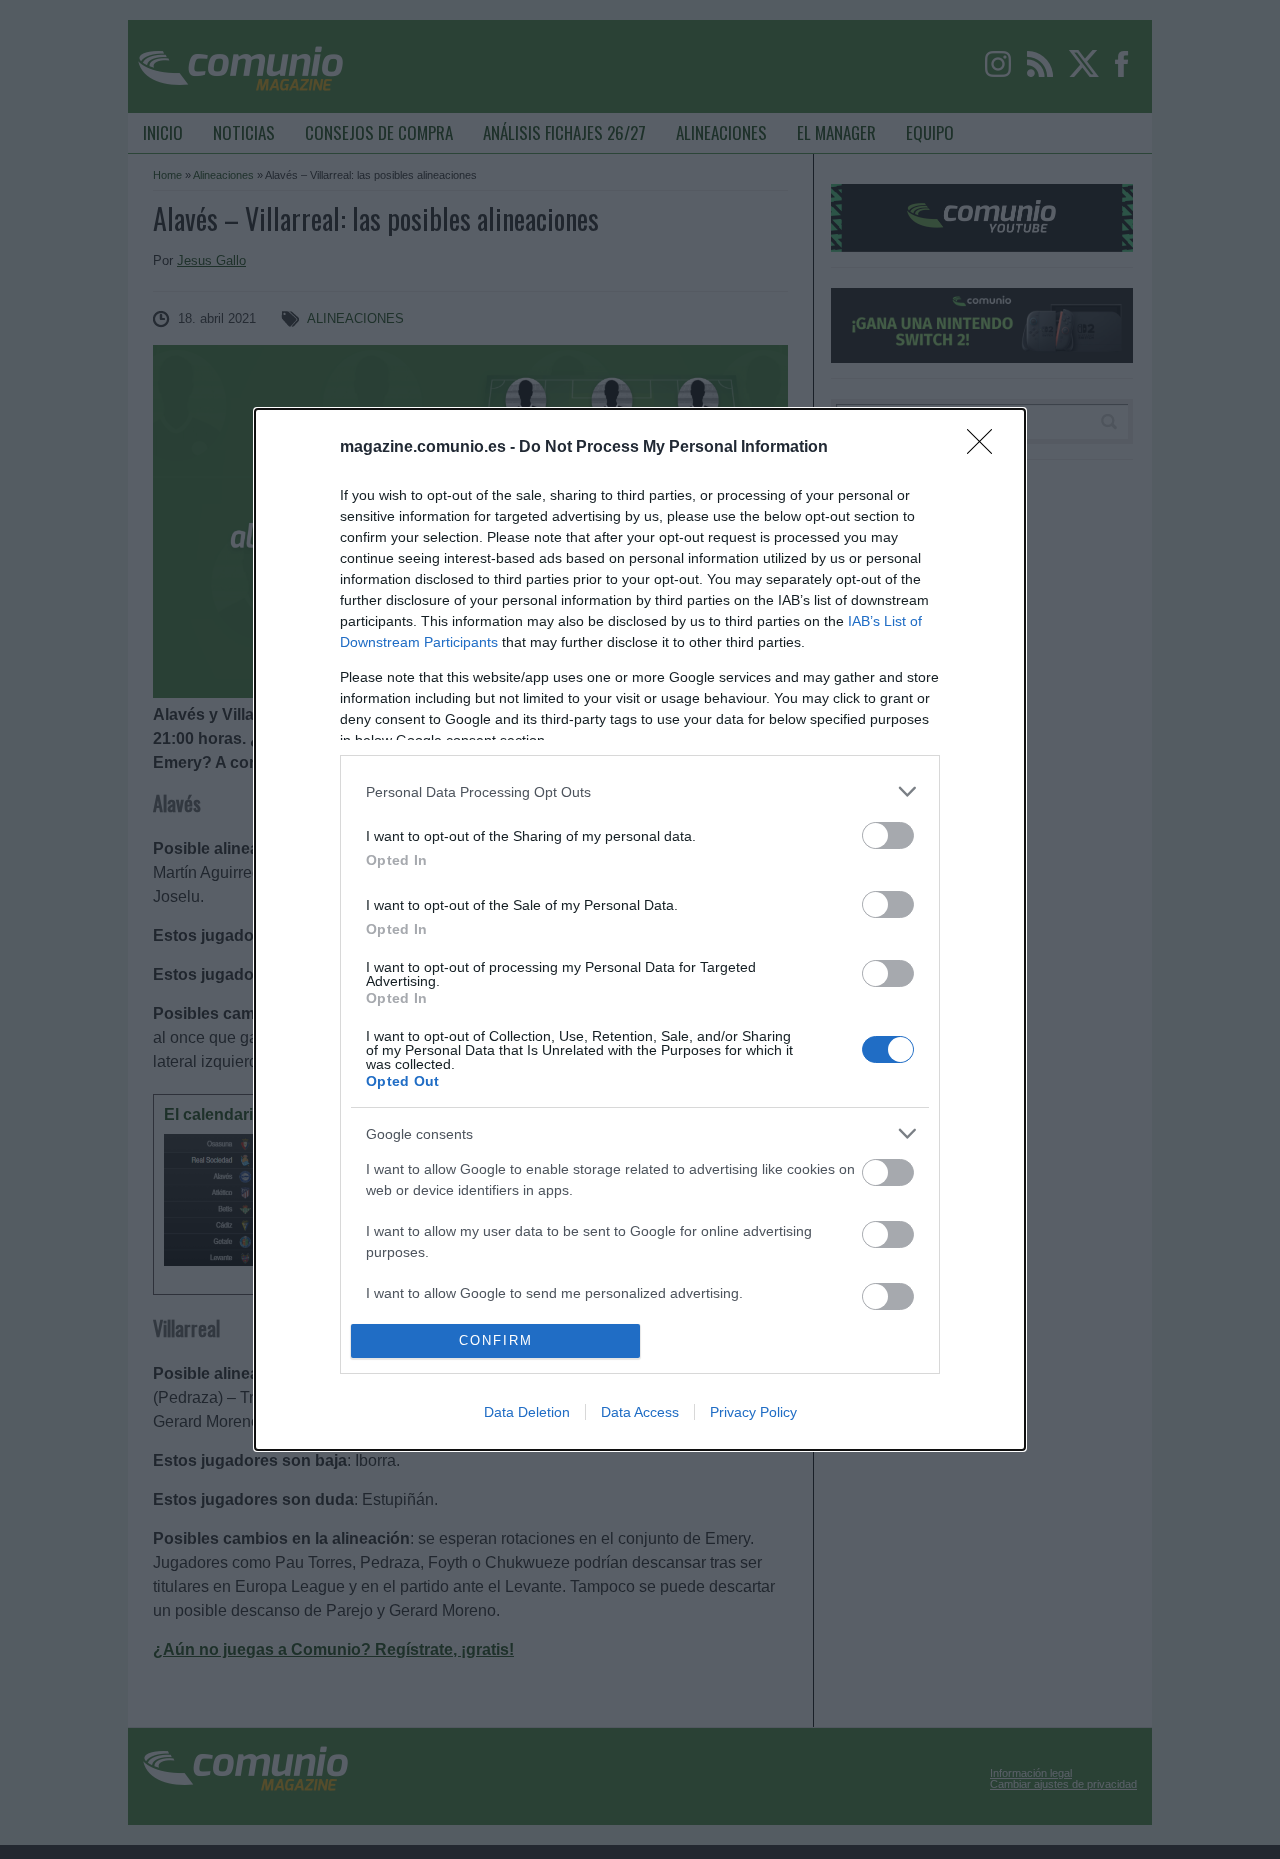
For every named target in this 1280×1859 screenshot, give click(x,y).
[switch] (888, 835)
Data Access (640, 1412)
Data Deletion (527, 1412)
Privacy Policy (753, 1412)
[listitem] (640, 791)
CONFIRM (496, 1340)
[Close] (986, 448)
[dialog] (640, 929)
